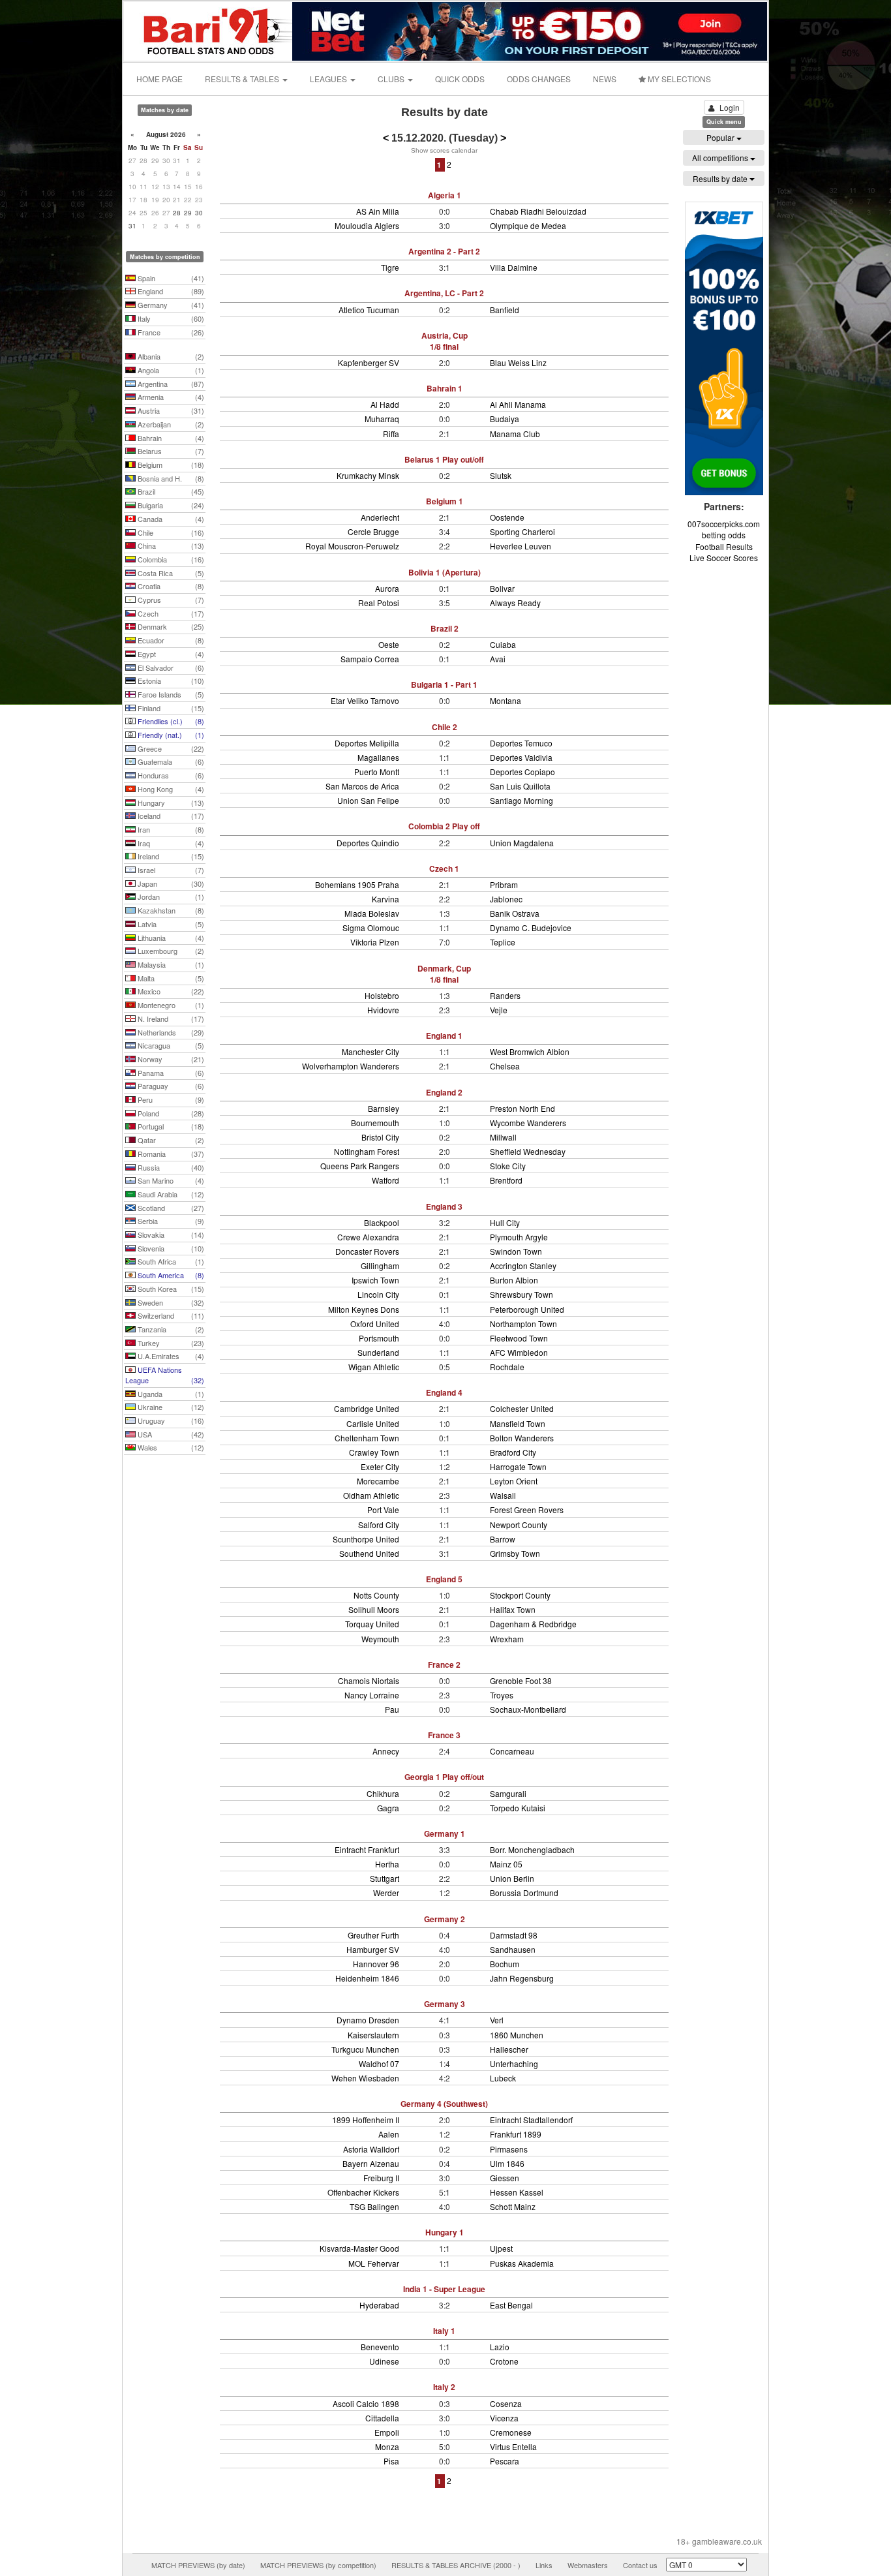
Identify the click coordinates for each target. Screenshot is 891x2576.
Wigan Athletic (374, 1367)
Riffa (391, 434)
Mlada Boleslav (372, 913)
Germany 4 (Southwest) (444, 2104)
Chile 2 (445, 727)
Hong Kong (170, 789)
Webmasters (588, 2565)
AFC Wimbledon (519, 1352)
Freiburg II (381, 2178)
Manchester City (370, 1051)
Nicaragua (170, 1045)
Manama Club (515, 434)
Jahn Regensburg (522, 1978)
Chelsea (505, 1066)
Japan (170, 883)
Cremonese (511, 2432)
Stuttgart (385, 1878)
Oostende (507, 517)
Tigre (390, 267)
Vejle (499, 1010)
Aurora (387, 588)
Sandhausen (513, 1949)
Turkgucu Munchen (365, 2049)
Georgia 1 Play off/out (444, 1777)
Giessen (505, 2178)
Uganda (170, 1394)
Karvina (385, 899)
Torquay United (372, 1624)
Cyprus (170, 600)
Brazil (170, 491)
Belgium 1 (445, 501)
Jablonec (506, 899)
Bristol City (380, 1137)
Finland (170, 708)
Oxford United (375, 1324)
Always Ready (515, 603)
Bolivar (502, 588)
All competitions (721, 158)
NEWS (605, 79)
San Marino (170, 1180)
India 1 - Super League (444, 2289)
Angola (170, 370)
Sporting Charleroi (522, 531)
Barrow (503, 1539)
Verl (497, 2020)
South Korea (170, 1289)
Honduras (170, 775)
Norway (170, 1059)
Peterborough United (527, 1309)
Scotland (170, 1208)
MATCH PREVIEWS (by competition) (318, 2565)
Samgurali (508, 1793)
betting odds (724, 535)
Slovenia (170, 1248)
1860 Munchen (517, 2035)
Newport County (519, 1525)
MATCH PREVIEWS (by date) (198, 2565)
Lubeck (503, 2078)
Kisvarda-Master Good (359, 2248)
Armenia (170, 397)
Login (730, 107)
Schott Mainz (513, 2206)
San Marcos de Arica (362, 786)
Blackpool (382, 1222)
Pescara (505, 2461)
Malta (170, 978)
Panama (170, 1073)
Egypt (170, 654)
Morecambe (378, 1481)
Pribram (504, 884)
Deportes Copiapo (522, 772)
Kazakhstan (170, 910)
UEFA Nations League (165, 1375)
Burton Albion (514, 1280)
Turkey (170, 1343)
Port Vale (383, 1510)
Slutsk (501, 475)
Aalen (389, 2134)
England (170, 291)
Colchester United (522, 1408)
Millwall (503, 1137)
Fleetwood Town (519, 1338)
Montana (506, 700)
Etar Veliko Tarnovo (365, 700)
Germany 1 (445, 1833)
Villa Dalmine (514, 267)
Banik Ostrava (515, 913)
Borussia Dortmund (524, 1893)
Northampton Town (523, 1324)
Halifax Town (513, 1609)
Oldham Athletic (371, 1495)
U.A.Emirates (170, 1356)
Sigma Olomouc (371, 928)
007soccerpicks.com (724, 524)
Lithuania (170, 938)
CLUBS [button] (392, 79)
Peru (170, 1099)
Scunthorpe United (366, 1539)
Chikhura (383, 1793)
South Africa (170, 1261)
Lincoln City (378, 1294)
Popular (721, 137)
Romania (170, 1154)
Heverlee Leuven (521, 546)
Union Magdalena (522, 843)
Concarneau (512, 1751)
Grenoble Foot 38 (521, 1680)
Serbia (170, 1221)
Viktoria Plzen (375, 942)
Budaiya (505, 419)
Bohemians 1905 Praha (357, 884)
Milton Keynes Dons (364, 1309)
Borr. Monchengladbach (532, 1849)
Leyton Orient (514, 1481)
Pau (392, 1709)
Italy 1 (444, 2331)
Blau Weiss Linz (518, 362)
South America (170, 1275)
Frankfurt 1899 (516, 2134)
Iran (170, 829)
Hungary (170, 803)
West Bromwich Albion (530, 1051)
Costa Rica (170, 573)
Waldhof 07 (379, 2063)
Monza (387, 2446)
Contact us (640, 2565)
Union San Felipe (368, 800)
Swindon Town (516, 1251)
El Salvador (170, 667)
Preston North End (522, 1108)
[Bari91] (209, 30)
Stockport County (520, 1595)
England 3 (444, 1206)
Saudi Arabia (170, 1194)
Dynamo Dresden (368, 2020)
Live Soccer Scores (724, 558)
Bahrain (170, 438)
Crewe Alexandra (368, 1237)
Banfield (505, 310)
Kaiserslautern (373, 2035)
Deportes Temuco (521, 743)
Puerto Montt (377, 772)
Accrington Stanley (523, 1265)
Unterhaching (514, 2063)
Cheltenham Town (367, 1438)
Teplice (503, 942)
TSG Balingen (374, 2206)
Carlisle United (373, 1423)
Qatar (170, 1140)
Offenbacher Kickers (363, 2192)
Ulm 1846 (507, 2163)
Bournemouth (375, 1123)
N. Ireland (170, 1019)
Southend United (369, 1553)
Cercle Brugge (373, 531)
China (170, 545)
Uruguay (170, 1420)
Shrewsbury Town (521, 1294)
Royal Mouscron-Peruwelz (352, 546)
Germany (170, 305)
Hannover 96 (376, 1964)
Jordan (170, 897)
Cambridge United (367, 1408)
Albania (170, 356)
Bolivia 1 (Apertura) (445, 572)
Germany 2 (445, 1919)
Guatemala (170, 761)
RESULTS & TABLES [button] (243, 79)
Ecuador (170, 640)
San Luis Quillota (520, 786)
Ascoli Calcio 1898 (366, 2403)
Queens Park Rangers (360, 1166)
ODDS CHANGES (539, 79)
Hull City (505, 1222)
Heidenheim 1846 (367, 1978)
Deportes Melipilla (367, 743)
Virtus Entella (513, 2446)
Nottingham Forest (367, 1151)
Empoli (387, 2432)
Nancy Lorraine (372, 1695)
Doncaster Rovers (367, 1251)
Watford (385, 1180)
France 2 (444, 1664)
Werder (386, 1893)
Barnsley (384, 1108)
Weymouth (380, 1639)
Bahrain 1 (445, 388)
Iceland (170, 816)
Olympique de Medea (528, 225)
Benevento (380, 2347)
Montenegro (170, 1005)
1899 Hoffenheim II (366, 2120)
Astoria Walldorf (371, 2149)
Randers (505, 995)
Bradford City (513, 1452)
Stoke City (508, 1166)
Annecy (386, 1751)
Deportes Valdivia (521, 757)
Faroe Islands (170, 694)
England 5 (444, 1579)
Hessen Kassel (517, 2192)
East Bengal (511, 2305)
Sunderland (378, 1352)
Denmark (170, 626)
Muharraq (382, 419)
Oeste (389, 644)
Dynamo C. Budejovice (531, 928)
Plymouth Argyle (519, 1237)
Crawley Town (374, 1452)
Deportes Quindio (368, 843)
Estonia (170, 681)
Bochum (505, 1964)
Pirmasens (509, 2149)
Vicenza (504, 2418)
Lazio (500, 2347)
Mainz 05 (506, 1864)
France (170, 332)
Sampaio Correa (370, 659)
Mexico (170, 991)
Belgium (170, 465)
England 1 (444, 1035)
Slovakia (170, 1234)
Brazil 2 (445, 628)
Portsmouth (379, 1338)
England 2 (444, 1092)
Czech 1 (444, 868)
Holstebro (382, 995)
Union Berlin (512, 1878)
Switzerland (170, 1315)
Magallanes (378, 757)
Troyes (502, 1695)
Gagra (388, 1808)
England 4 (444, 1392)
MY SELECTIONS (678, 79)
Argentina (170, 384)
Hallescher (509, 2049)
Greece (170, 748)
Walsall (503, 1495)
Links (544, 2565)
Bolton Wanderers (522, 1438)
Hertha (387, 1864)
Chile (170, 532)
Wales (170, 1447)
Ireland (170, 856)
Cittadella (382, 2418)
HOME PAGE (159, 79)
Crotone (504, 2361)
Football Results (724, 546)
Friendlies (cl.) (170, 721)
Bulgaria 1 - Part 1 (444, 684)
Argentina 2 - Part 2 (444, 251)
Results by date (721, 178)
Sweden (170, 1302)
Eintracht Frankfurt (367, 1849)
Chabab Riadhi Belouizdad (538, 211)
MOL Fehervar (374, 2263)
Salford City (379, 1525)
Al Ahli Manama (518, 404)
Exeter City (380, 1466)
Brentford (506, 1180)
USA (170, 1434)
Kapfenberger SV (369, 362)
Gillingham (380, 1265)
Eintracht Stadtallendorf (531, 2120)
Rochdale (507, 1367)
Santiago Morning (521, 800)
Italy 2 (444, 2387)
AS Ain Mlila (378, 211)
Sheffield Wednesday (528, 1151)
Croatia (170, 586)
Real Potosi (379, 603)
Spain (170, 278)
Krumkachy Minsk (368, 475)
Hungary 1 (445, 2232)
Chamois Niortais (369, 1680)
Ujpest (501, 2248)
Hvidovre (383, 1010)
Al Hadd (385, 404)
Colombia (170, 559)
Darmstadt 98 (514, 1935)
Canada (170, 519)
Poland (170, 1113)
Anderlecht (380, 517)
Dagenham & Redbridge (533, 1624)
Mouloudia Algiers (367, 225)
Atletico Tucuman (369, 310)
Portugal (170, 1126)
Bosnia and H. (170, 478)
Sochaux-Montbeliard (528, 1709)
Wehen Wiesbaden (365, 2078)
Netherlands (170, 1032)
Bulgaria (170, 505)
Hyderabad (379, 2305)
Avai (498, 659)
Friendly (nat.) (170, 735)
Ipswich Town (375, 1280)
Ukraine (170, 1407)
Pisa (391, 2461)
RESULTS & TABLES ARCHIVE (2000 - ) (456, 2565)
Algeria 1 (445, 195)
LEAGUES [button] (329, 79)
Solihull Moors (374, 1609)
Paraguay (170, 1086)
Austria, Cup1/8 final (445, 341)
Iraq (170, 843)
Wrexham (507, 1639)
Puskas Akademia (522, 2263)
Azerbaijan (170, 424)
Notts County (376, 1595)
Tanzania (170, 1329)
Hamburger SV (373, 1949)
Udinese (384, 2361)
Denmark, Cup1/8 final (444, 974)
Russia (170, 1167)
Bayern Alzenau (371, 2163)
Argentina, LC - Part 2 (444, 293)
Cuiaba (503, 644)
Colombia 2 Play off (444, 826)
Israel (170, 870)
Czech (170, 613)
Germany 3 (445, 2004)
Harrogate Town (518, 1466)
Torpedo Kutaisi (518, 1808)
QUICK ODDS (460, 79)
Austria (170, 410)
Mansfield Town (518, 1423)
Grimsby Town (515, 1553)
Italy (170, 318)
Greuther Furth (373, 1935)
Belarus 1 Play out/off (444, 459)
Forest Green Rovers (527, 1510)
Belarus (170, 451)
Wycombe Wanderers (528, 1123)
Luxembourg (170, 951)
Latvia (170, 924)
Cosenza (506, 2403)
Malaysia (170, 964)
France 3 (444, 1735)
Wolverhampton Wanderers (351, 1066)
